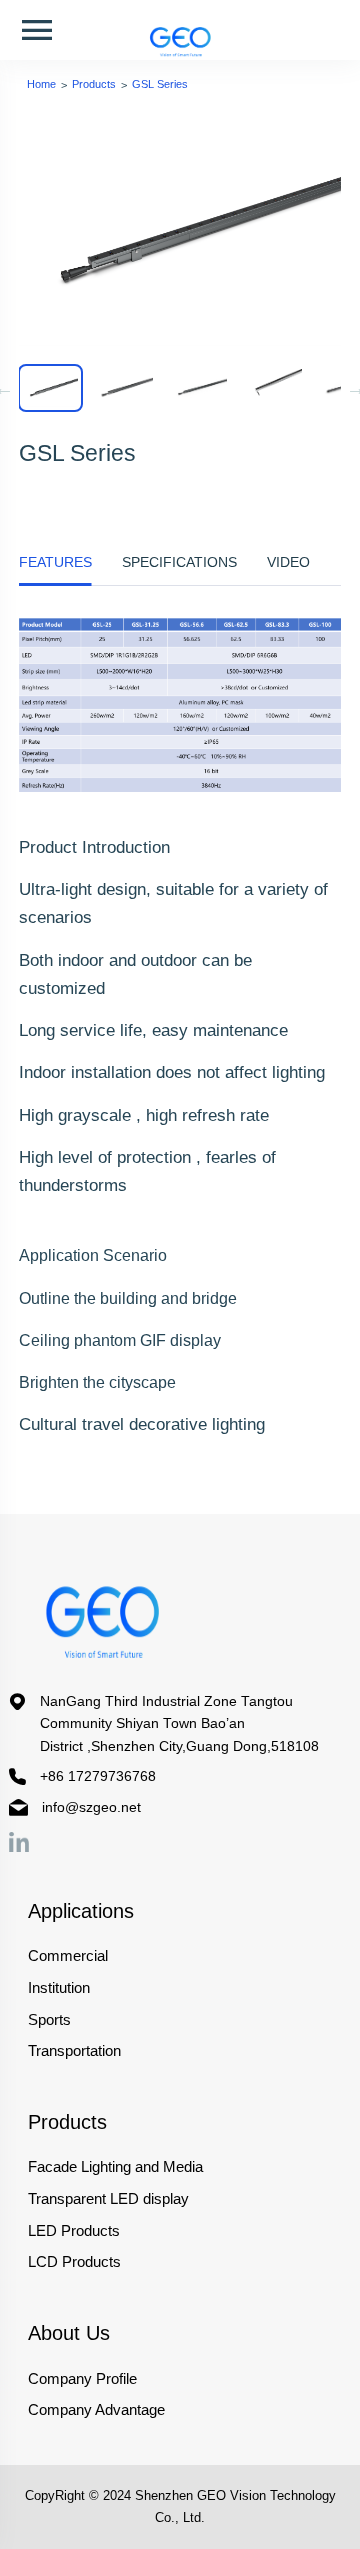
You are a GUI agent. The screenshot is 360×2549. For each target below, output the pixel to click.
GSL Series (160, 84)
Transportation (74, 2050)
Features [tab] (55, 562)
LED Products (74, 2230)
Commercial (68, 1955)
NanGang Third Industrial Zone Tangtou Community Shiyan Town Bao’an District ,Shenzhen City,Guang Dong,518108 (179, 1724)
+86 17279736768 (98, 1776)
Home (41, 84)
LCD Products (74, 2261)
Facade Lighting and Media (115, 2166)
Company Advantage (96, 2409)
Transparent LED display (108, 2198)
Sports (49, 2019)
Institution (59, 1987)
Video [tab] (288, 562)
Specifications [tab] (179, 562)
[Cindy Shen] (19, 1842)
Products (94, 84)
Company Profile (82, 2378)
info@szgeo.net (91, 1807)
